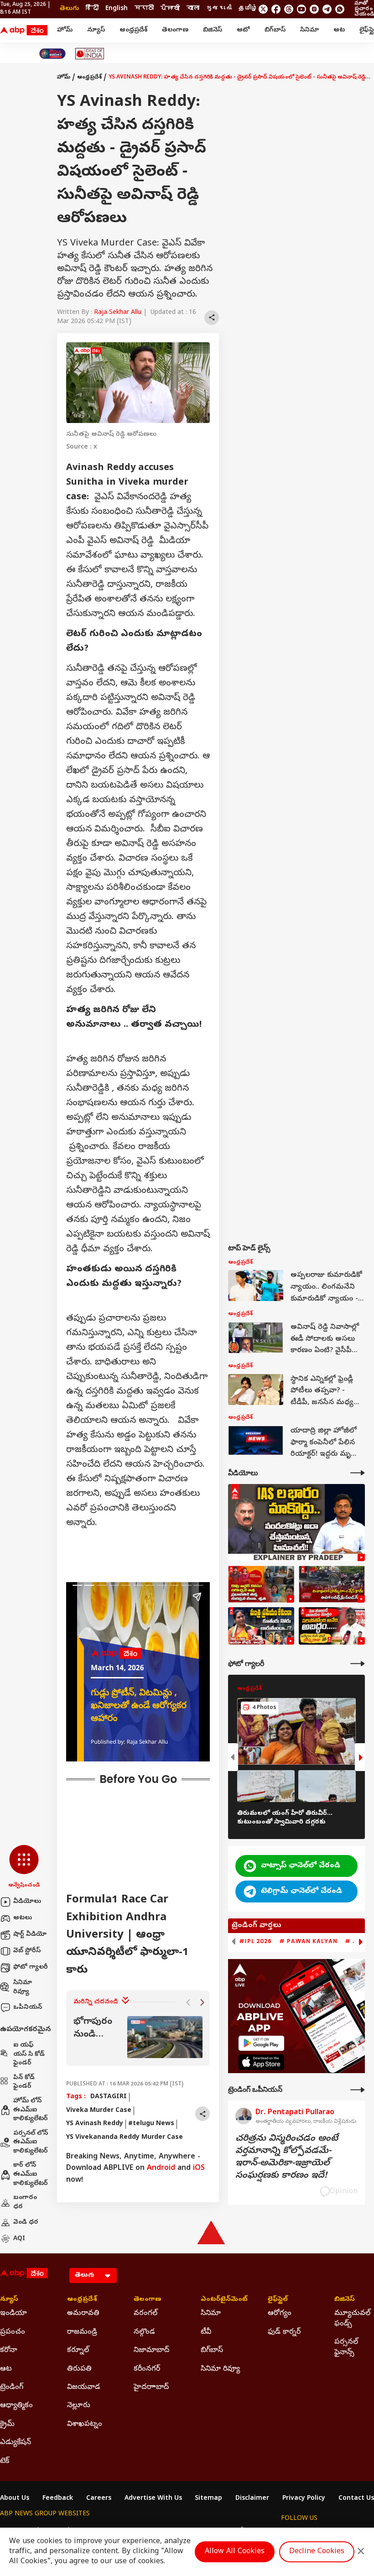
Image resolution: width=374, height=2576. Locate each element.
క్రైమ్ (7, 2424)
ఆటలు (23, 1918)
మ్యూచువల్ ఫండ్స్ (352, 2319)
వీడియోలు (27, 1902)
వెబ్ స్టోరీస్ (27, 1951)
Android (161, 2168)
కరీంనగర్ (147, 2369)
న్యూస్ (96, 30)
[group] (138, 2037)
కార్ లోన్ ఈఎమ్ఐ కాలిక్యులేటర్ (31, 2174)
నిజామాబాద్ (151, 2351)
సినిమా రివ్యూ (23, 1988)
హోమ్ (65, 30)
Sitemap (208, 2499)
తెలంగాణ (175, 30)
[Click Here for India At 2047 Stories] (52, 54)
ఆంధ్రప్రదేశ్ (133, 30)
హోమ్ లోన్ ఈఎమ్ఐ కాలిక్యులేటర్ (31, 2110)
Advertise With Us (153, 2499)
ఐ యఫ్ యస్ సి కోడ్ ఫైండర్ (29, 2054)
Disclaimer (252, 2499)
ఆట (339, 30)
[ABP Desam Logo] (24, 31)
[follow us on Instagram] (314, 9)
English (117, 9)
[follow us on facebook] (276, 9)
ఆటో (243, 30)
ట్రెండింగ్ (12, 2388)
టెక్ (5, 2461)
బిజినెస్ (213, 30)
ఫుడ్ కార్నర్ (284, 2332)
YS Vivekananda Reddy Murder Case (125, 2138)
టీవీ (206, 2332)
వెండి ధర (26, 2223)
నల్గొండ (144, 2332)
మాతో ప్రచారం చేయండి (364, 9)
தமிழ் (248, 9)
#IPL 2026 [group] (255, 1941)
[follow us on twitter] (263, 9)
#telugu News (151, 2124)
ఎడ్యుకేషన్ (16, 2443)
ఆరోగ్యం (280, 2314)
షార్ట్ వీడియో (30, 1935)
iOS (199, 2168)
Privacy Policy (304, 2499)
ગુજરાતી (219, 9)
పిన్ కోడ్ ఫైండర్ (24, 2082)
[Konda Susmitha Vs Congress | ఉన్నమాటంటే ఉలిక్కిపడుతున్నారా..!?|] (261, 1626)
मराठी (144, 9)
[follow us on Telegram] (327, 9)
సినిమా (309, 30)
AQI (19, 2239)
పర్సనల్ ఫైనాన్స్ (346, 2347)
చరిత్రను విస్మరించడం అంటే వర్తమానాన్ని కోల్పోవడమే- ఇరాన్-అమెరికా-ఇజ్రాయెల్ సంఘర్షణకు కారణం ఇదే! (287, 2158)
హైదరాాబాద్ (151, 2388)
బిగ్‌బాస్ (275, 30)
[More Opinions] (358, 2090)
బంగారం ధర (25, 2202)
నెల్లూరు (79, 2406)
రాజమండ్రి (82, 2332)
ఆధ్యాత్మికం (16, 2406)
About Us (15, 2499)
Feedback (58, 2499)
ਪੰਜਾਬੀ (170, 9)
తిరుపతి (79, 2369)
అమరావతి (83, 2314)
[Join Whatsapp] (340, 9)
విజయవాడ (84, 2388)
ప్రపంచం (13, 2332)
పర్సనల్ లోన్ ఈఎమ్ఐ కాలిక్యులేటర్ (31, 2142)
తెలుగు (69, 9)
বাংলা (193, 9)
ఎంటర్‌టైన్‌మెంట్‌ (221, 2300)
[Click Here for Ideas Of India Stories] (90, 54)
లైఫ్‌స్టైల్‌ (278, 2300)
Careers (99, 2499)
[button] (24, 1867)
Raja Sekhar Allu (118, 313)
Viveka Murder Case (99, 2111)
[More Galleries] (358, 1664)
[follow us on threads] (289, 9)
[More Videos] (358, 1473)
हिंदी (92, 9)
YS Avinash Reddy (95, 2124)
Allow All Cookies (235, 2552)
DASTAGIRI (109, 2097)
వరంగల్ (145, 2314)
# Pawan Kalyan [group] (308, 1941)
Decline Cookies (317, 2552)
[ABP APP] (261, 2043)
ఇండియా (13, 2314)
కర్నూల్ (78, 2351)
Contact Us (356, 2499)
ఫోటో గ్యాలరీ (31, 1967)
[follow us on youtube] (301, 9)
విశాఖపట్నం (85, 2424)
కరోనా (9, 2351)
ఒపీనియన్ (28, 2008)
